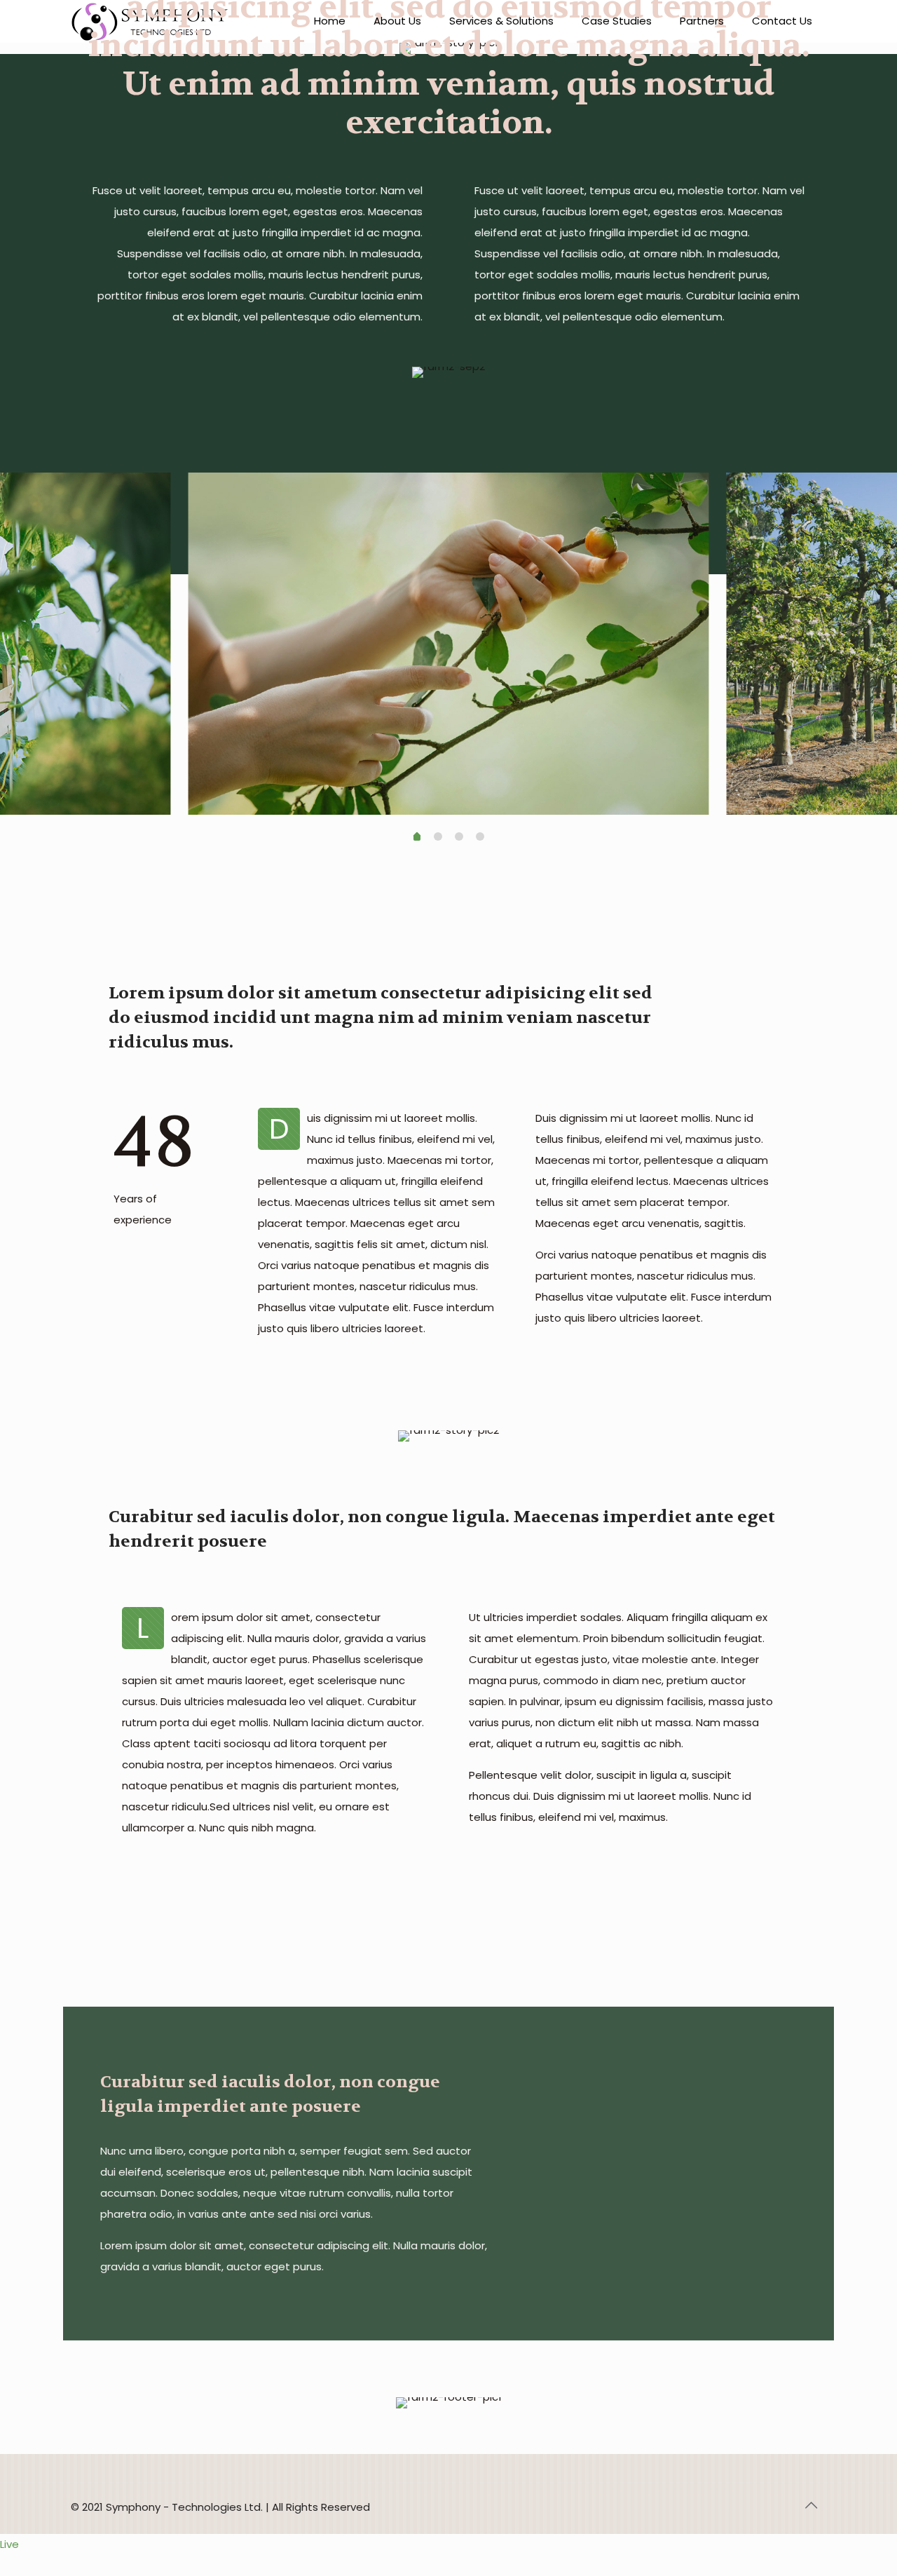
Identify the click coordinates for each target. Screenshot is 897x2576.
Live (9, 2544)
